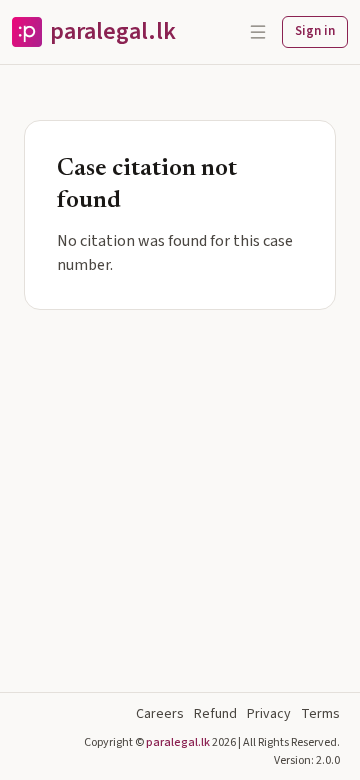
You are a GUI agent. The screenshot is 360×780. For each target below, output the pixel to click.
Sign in (315, 31)
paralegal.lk (178, 742)
